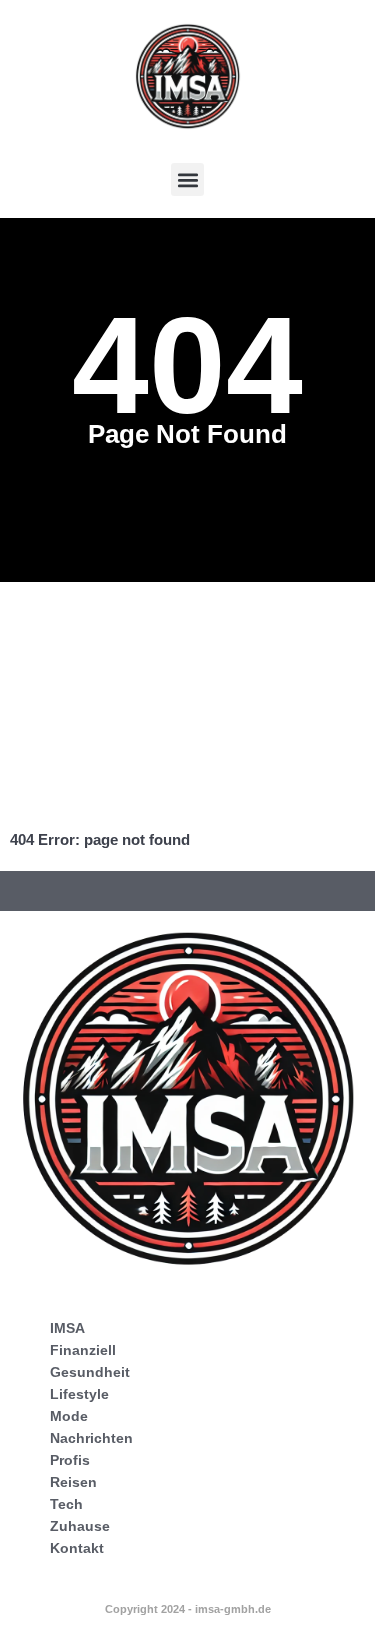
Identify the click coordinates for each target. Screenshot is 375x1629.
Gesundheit (90, 1372)
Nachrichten (91, 1438)
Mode (69, 1416)
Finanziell (83, 1350)
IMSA (67, 1328)
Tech (66, 1504)
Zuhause (80, 1526)
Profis (70, 1460)
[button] (187, 179)
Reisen (73, 1482)
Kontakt (77, 1548)
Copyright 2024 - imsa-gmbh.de (188, 1609)
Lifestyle (79, 1394)
